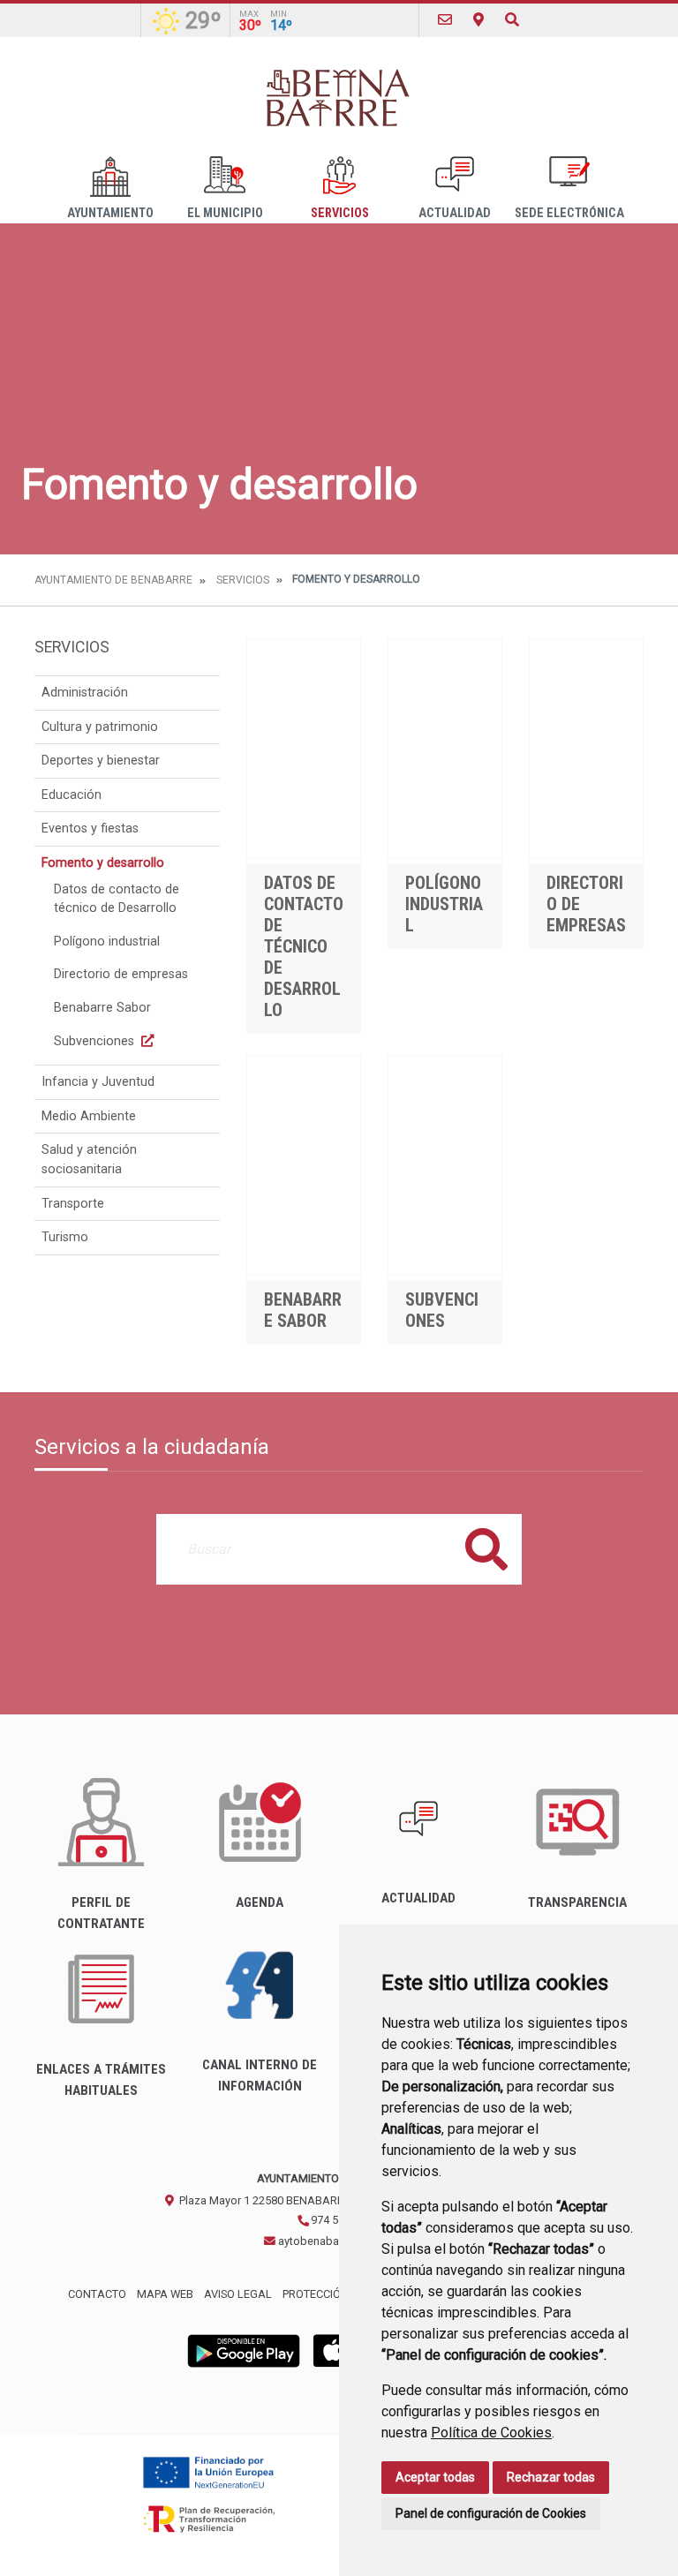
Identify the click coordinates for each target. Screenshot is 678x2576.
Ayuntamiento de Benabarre (113, 580)
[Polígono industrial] (445, 749)
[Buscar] (512, 20)
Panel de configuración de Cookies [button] (491, 2513)
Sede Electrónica (569, 213)
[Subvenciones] (445, 1165)
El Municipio (225, 213)
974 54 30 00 (341, 2220)
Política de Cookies (491, 2433)
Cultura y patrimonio (100, 727)
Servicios (340, 213)
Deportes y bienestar (101, 761)
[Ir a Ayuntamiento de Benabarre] (339, 97)
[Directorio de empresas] (586, 749)
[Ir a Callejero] (478, 20)
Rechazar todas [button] (551, 2477)
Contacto (97, 2294)
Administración (85, 693)
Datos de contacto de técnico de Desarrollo (117, 899)
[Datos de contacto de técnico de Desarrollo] (304, 749)
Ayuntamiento (110, 213)
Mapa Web (165, 2294)
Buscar (486, 1549)
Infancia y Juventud (98, 1082)
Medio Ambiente (89, 1116)
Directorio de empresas (121, 974)
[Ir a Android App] (244, 2350)
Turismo (65, 1237)
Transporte (73, 1204)
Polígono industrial (107, 942)
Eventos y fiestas (90, 829)
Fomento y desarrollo (103, 863)
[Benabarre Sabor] (304, 1165)
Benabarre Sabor (102, 1008)
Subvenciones (96, 1041)
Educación (72, 795)
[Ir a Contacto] (445, 20)
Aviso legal (238, 2294)
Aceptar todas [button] (435, 2477)
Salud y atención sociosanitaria (89, 1160)
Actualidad (455, 213)
